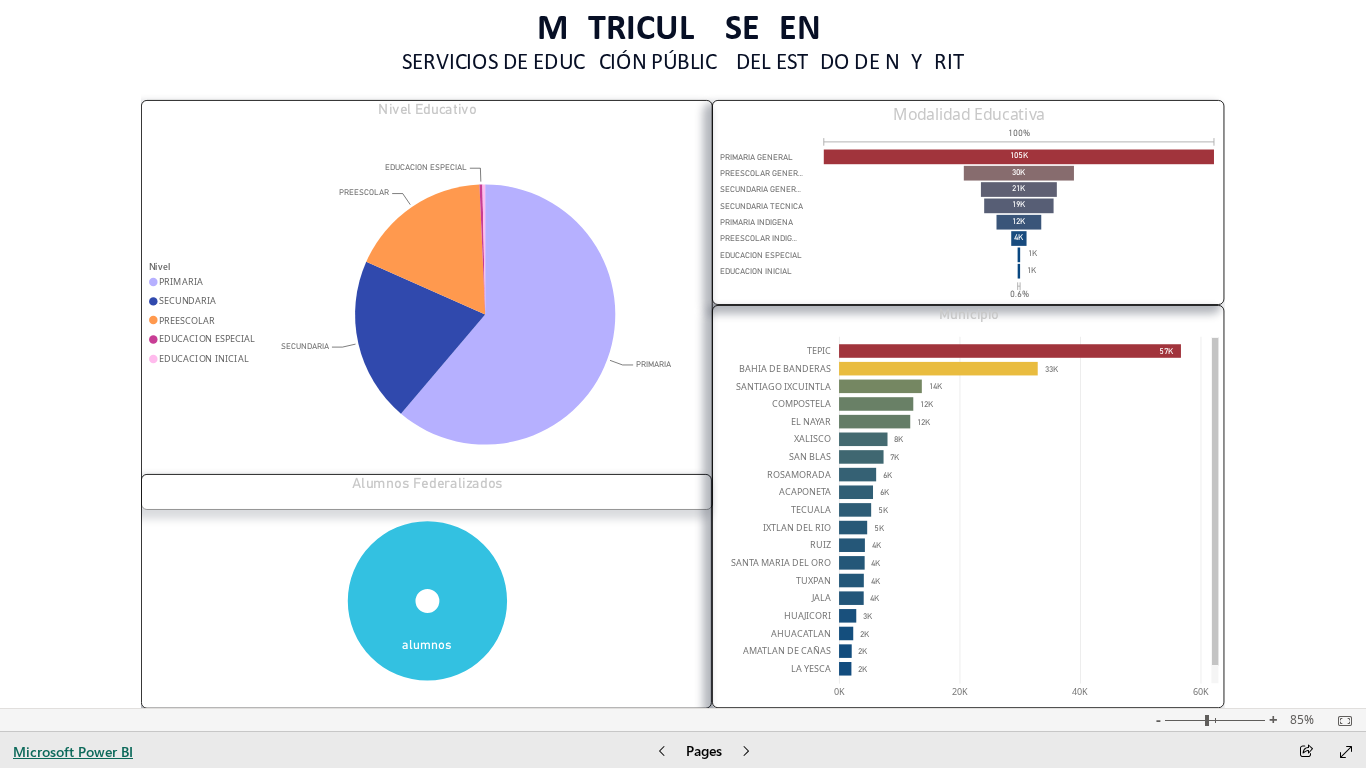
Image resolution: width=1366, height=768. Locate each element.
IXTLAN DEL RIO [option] (797, 527)
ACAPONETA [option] (805, 491)
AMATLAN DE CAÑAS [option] (787, 650)
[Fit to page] (1340, 721)
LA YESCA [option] (811, 668)
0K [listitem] (839, 691)
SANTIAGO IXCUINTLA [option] (783, 386)
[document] (682, 40)
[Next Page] (746, 752)
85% (1302, 720)
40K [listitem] (1080, 691)
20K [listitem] (960, 691)
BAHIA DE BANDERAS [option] (785, 368)
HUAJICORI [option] (807, 615)
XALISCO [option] (812, 438)
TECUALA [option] (811, 509)
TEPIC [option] (819, 350)
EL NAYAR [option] (811, 421)
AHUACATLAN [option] (801, 633)
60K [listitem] (1201, 691)
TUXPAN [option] (813, 580)
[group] (683, 40)
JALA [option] (821, 597)
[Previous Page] (662, 752)
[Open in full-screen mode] (1346, 752)
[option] (508, 314)
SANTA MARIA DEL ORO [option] (781, 562)
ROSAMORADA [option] (799, 474)
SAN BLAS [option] (810, 456)
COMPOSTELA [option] (801, 403)
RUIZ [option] (820, 544)
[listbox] (969, 214)
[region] (683, 354)
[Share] (1306, 752)
